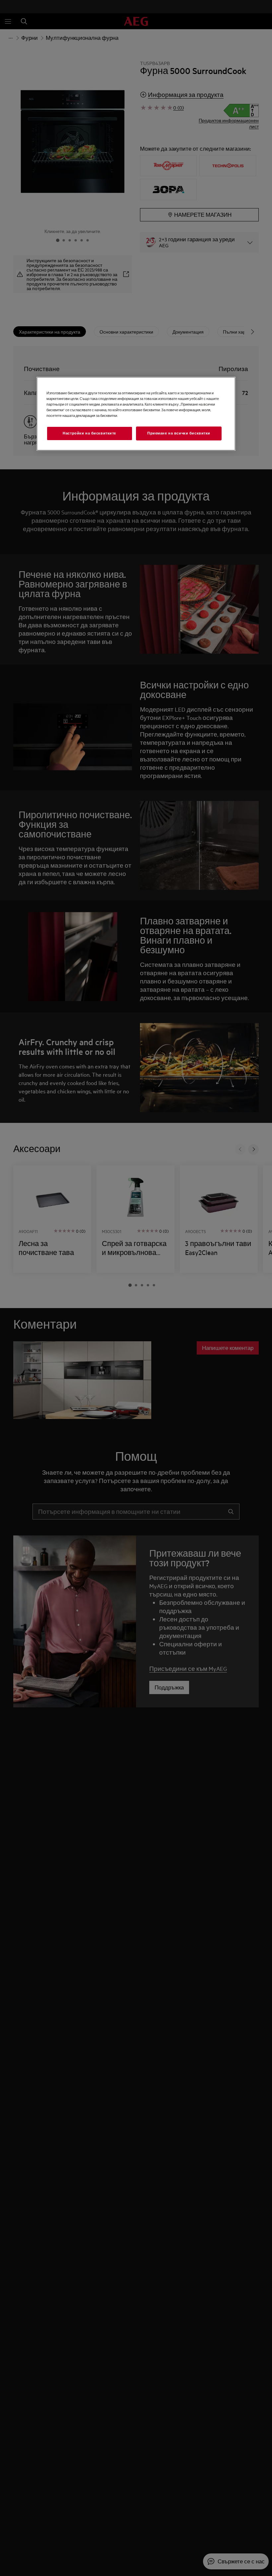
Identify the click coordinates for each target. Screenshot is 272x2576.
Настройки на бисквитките (89, 433)
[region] (136, 414)
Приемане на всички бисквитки (179, 433)
